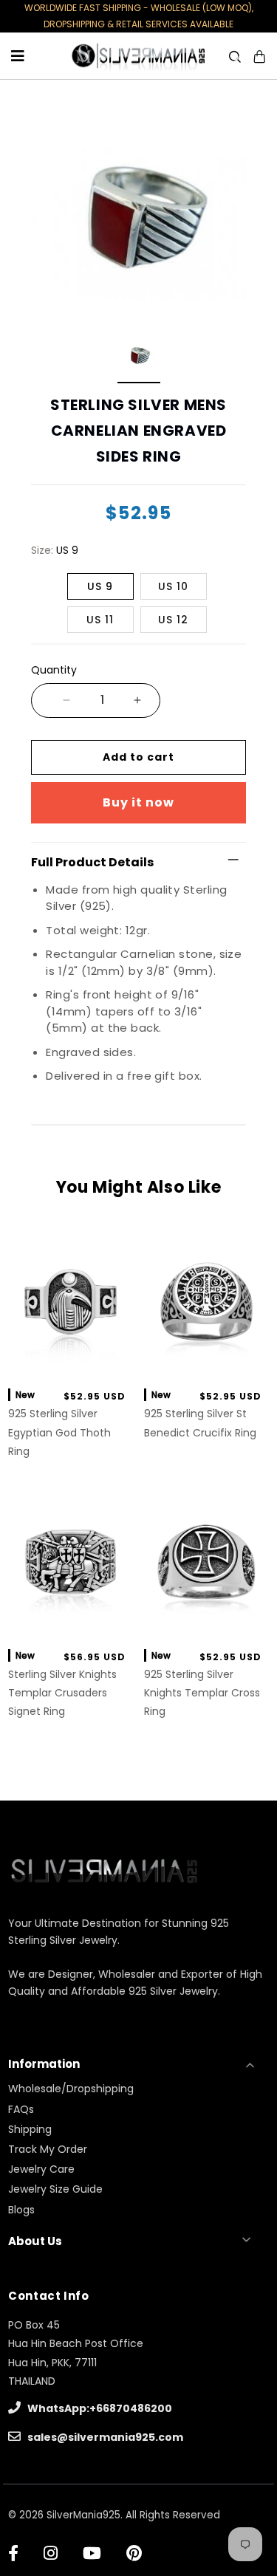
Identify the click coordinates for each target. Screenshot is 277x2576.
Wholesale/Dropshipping (71, 2089)
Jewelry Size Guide (55, 2189)
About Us (35, 2241)
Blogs (21, 2210)
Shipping (30, 2129)
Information (44, 2064)
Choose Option (71, 1360)
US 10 (173, 586)
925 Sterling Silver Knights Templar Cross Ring (202, 1693)
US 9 (100, 586)
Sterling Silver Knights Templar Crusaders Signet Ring (62, 1693)
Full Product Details (92, 862)
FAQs (21, 2109)
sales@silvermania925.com (104, 2437)
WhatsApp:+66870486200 (99, 2408)
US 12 (173, 620)
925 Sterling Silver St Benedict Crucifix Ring (200, 1423)
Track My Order (48, 2149)
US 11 (100, 620)
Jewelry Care (41, 2169)
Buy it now (138, 802)
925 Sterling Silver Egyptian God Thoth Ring (59, 1432)
